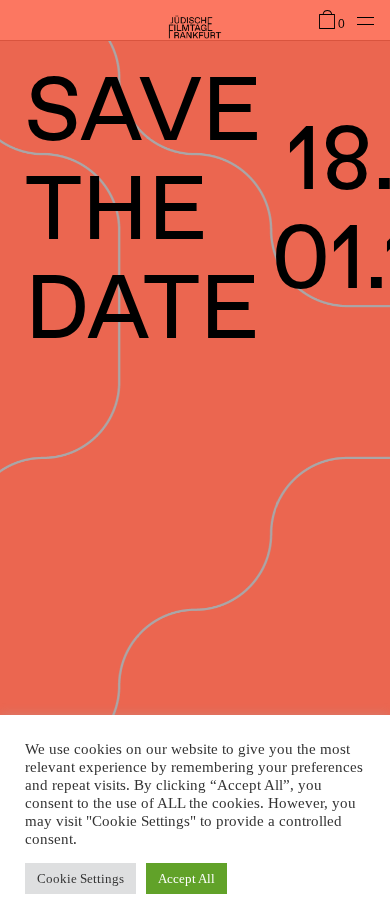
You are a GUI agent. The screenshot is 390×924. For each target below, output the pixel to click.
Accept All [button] (186, 878)
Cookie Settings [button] (80, 878)
